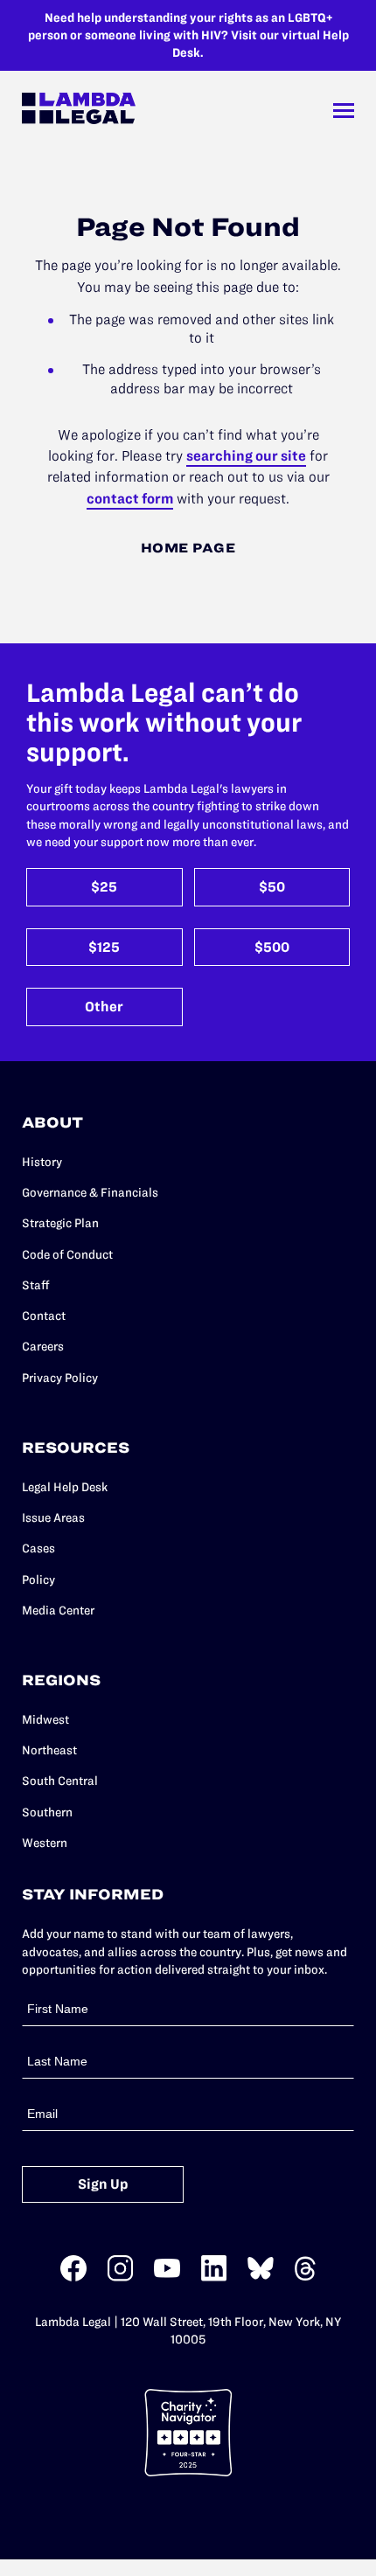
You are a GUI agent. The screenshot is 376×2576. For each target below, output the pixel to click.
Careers (43, 1346)
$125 (104, 947)
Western (45, 1843)
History (42, 1162)
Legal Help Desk (65, 1487)
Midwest (45, 1719)
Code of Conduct (67, 1254)
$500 (272, 947)
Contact (44, 1316)
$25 (104, 887)
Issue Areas (53, 1517)
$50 (272, 887)
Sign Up (103, 2184)
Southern (47, 1812)
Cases (38, 1548)
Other (104, 1007)
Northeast (49, 1750)
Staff (36, 1285)
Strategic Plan (60, 1223)
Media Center (58, 1610)
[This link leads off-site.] (73, 2277)
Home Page (188, 548)
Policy (38, 1580)
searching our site (246, 455)
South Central (60, 1781)
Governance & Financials (90, 1192)
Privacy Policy (60, 1378)
